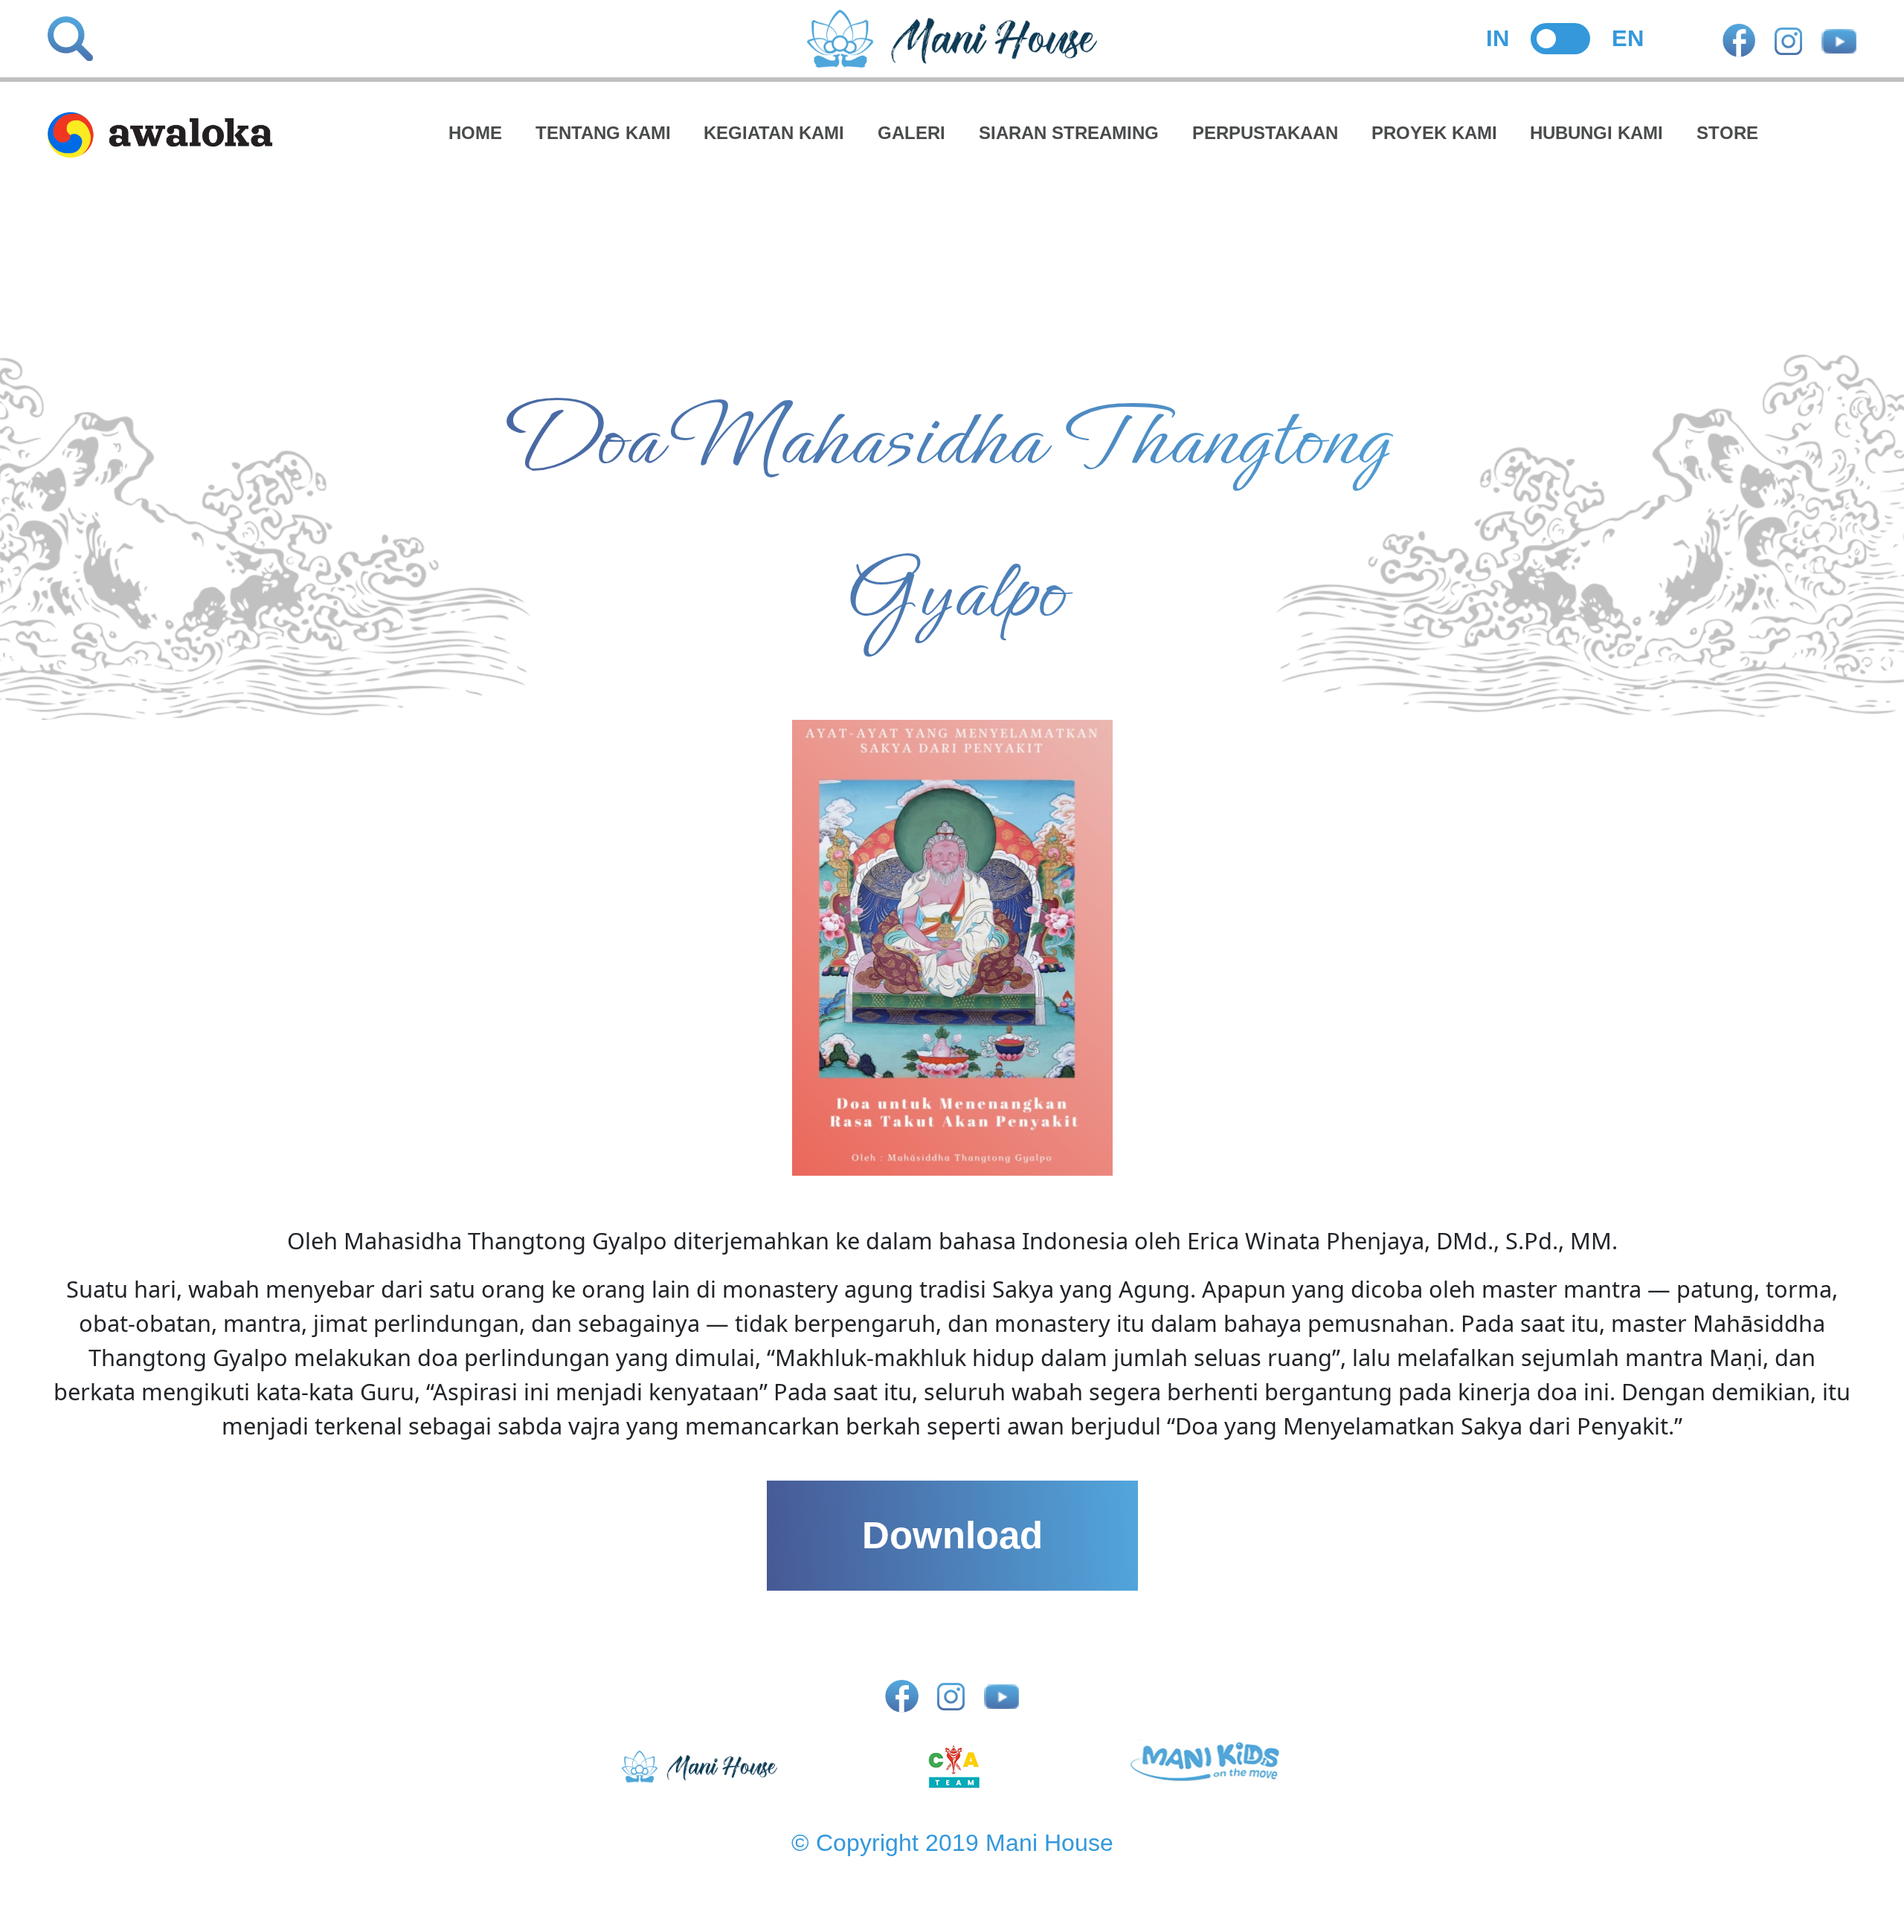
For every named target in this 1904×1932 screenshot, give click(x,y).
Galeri (911, 133)
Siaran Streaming (1069, 133)
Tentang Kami (603, 133)
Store (1727, 133)
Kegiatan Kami (774, 133)
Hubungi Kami (1596, 133)
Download (952, 1535)
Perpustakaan (1265, 133)
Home (475, 133)
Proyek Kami (1434, 133)
